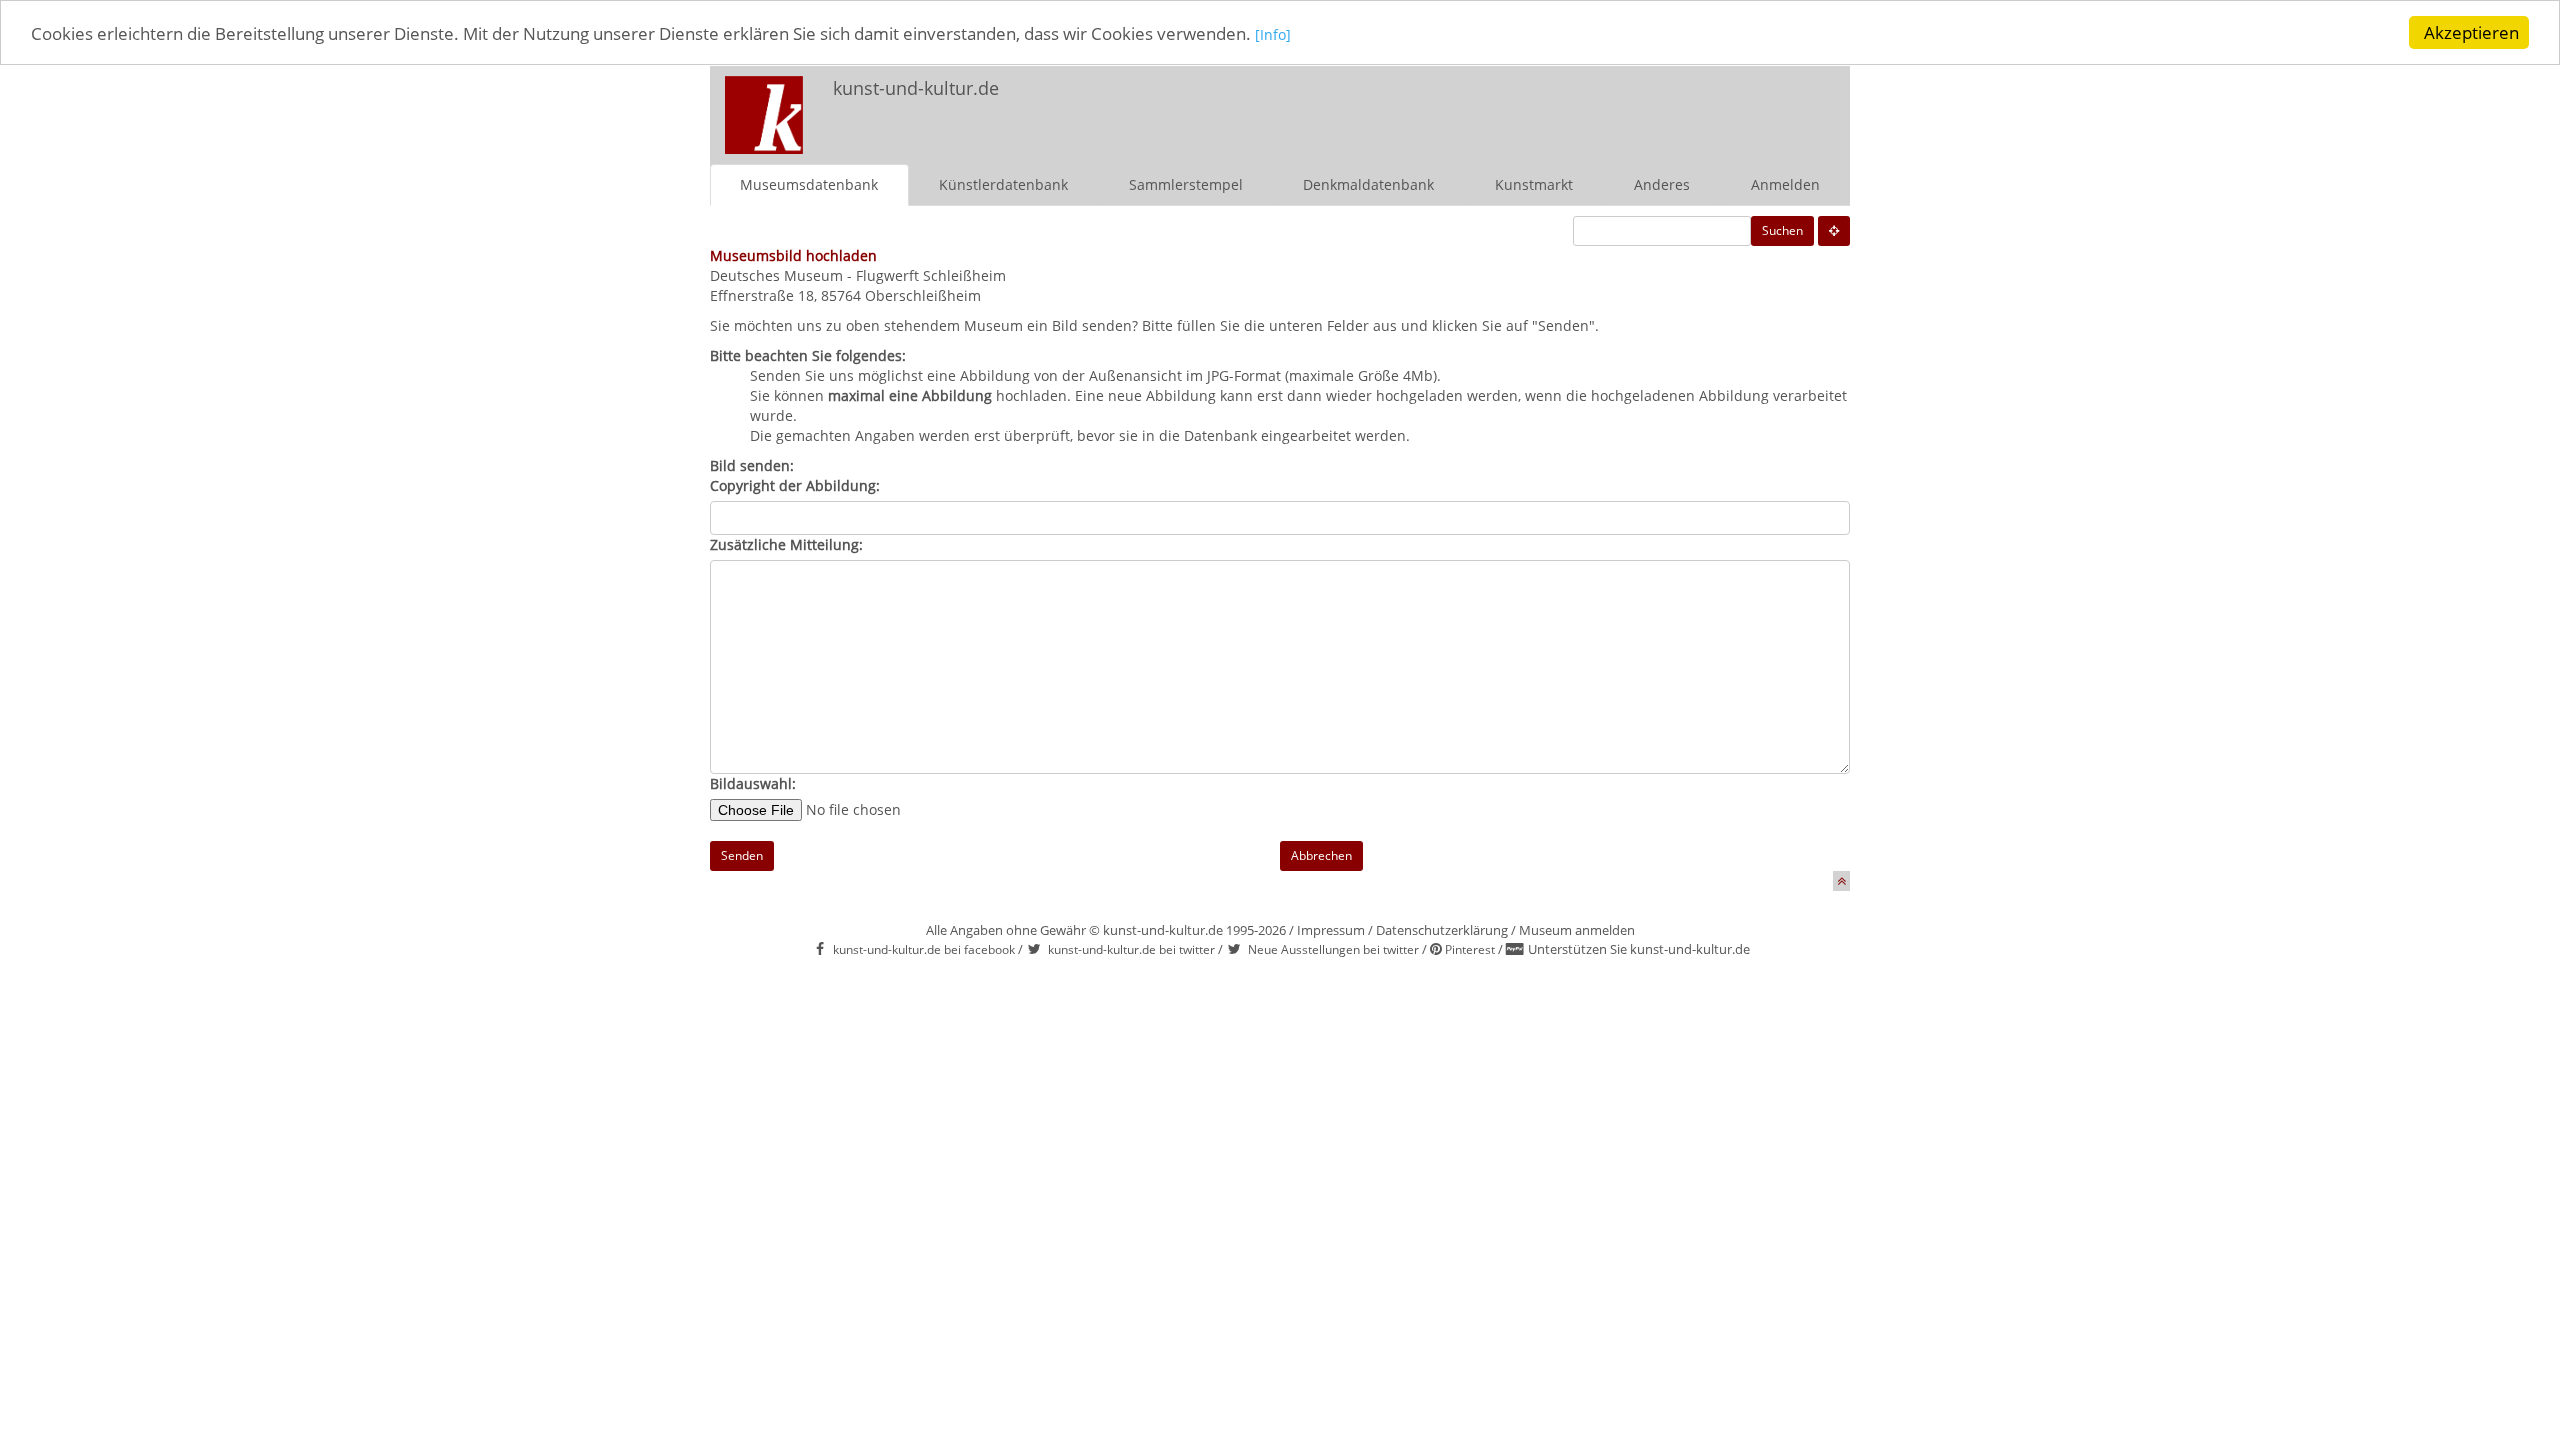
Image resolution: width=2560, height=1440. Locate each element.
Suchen (1782, 230)
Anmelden (1785, 184)
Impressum (1331, 930)
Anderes (1662, 184)
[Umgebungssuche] (1834, 231)
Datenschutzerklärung (1442, 930)
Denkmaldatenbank (1368, 184)
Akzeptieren (2471, 32)
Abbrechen (1321, 855)
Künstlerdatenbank (1003, 184)
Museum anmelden (1577, 930)
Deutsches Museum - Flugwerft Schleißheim (858, 275)
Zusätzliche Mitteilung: (786, 544)
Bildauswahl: (753, 783)
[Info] (1273, 34)
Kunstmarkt (1534, 184)
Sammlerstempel (1186, 184)
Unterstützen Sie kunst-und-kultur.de (1639, 949)
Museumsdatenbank (809, 184)
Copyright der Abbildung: (795, 485)
